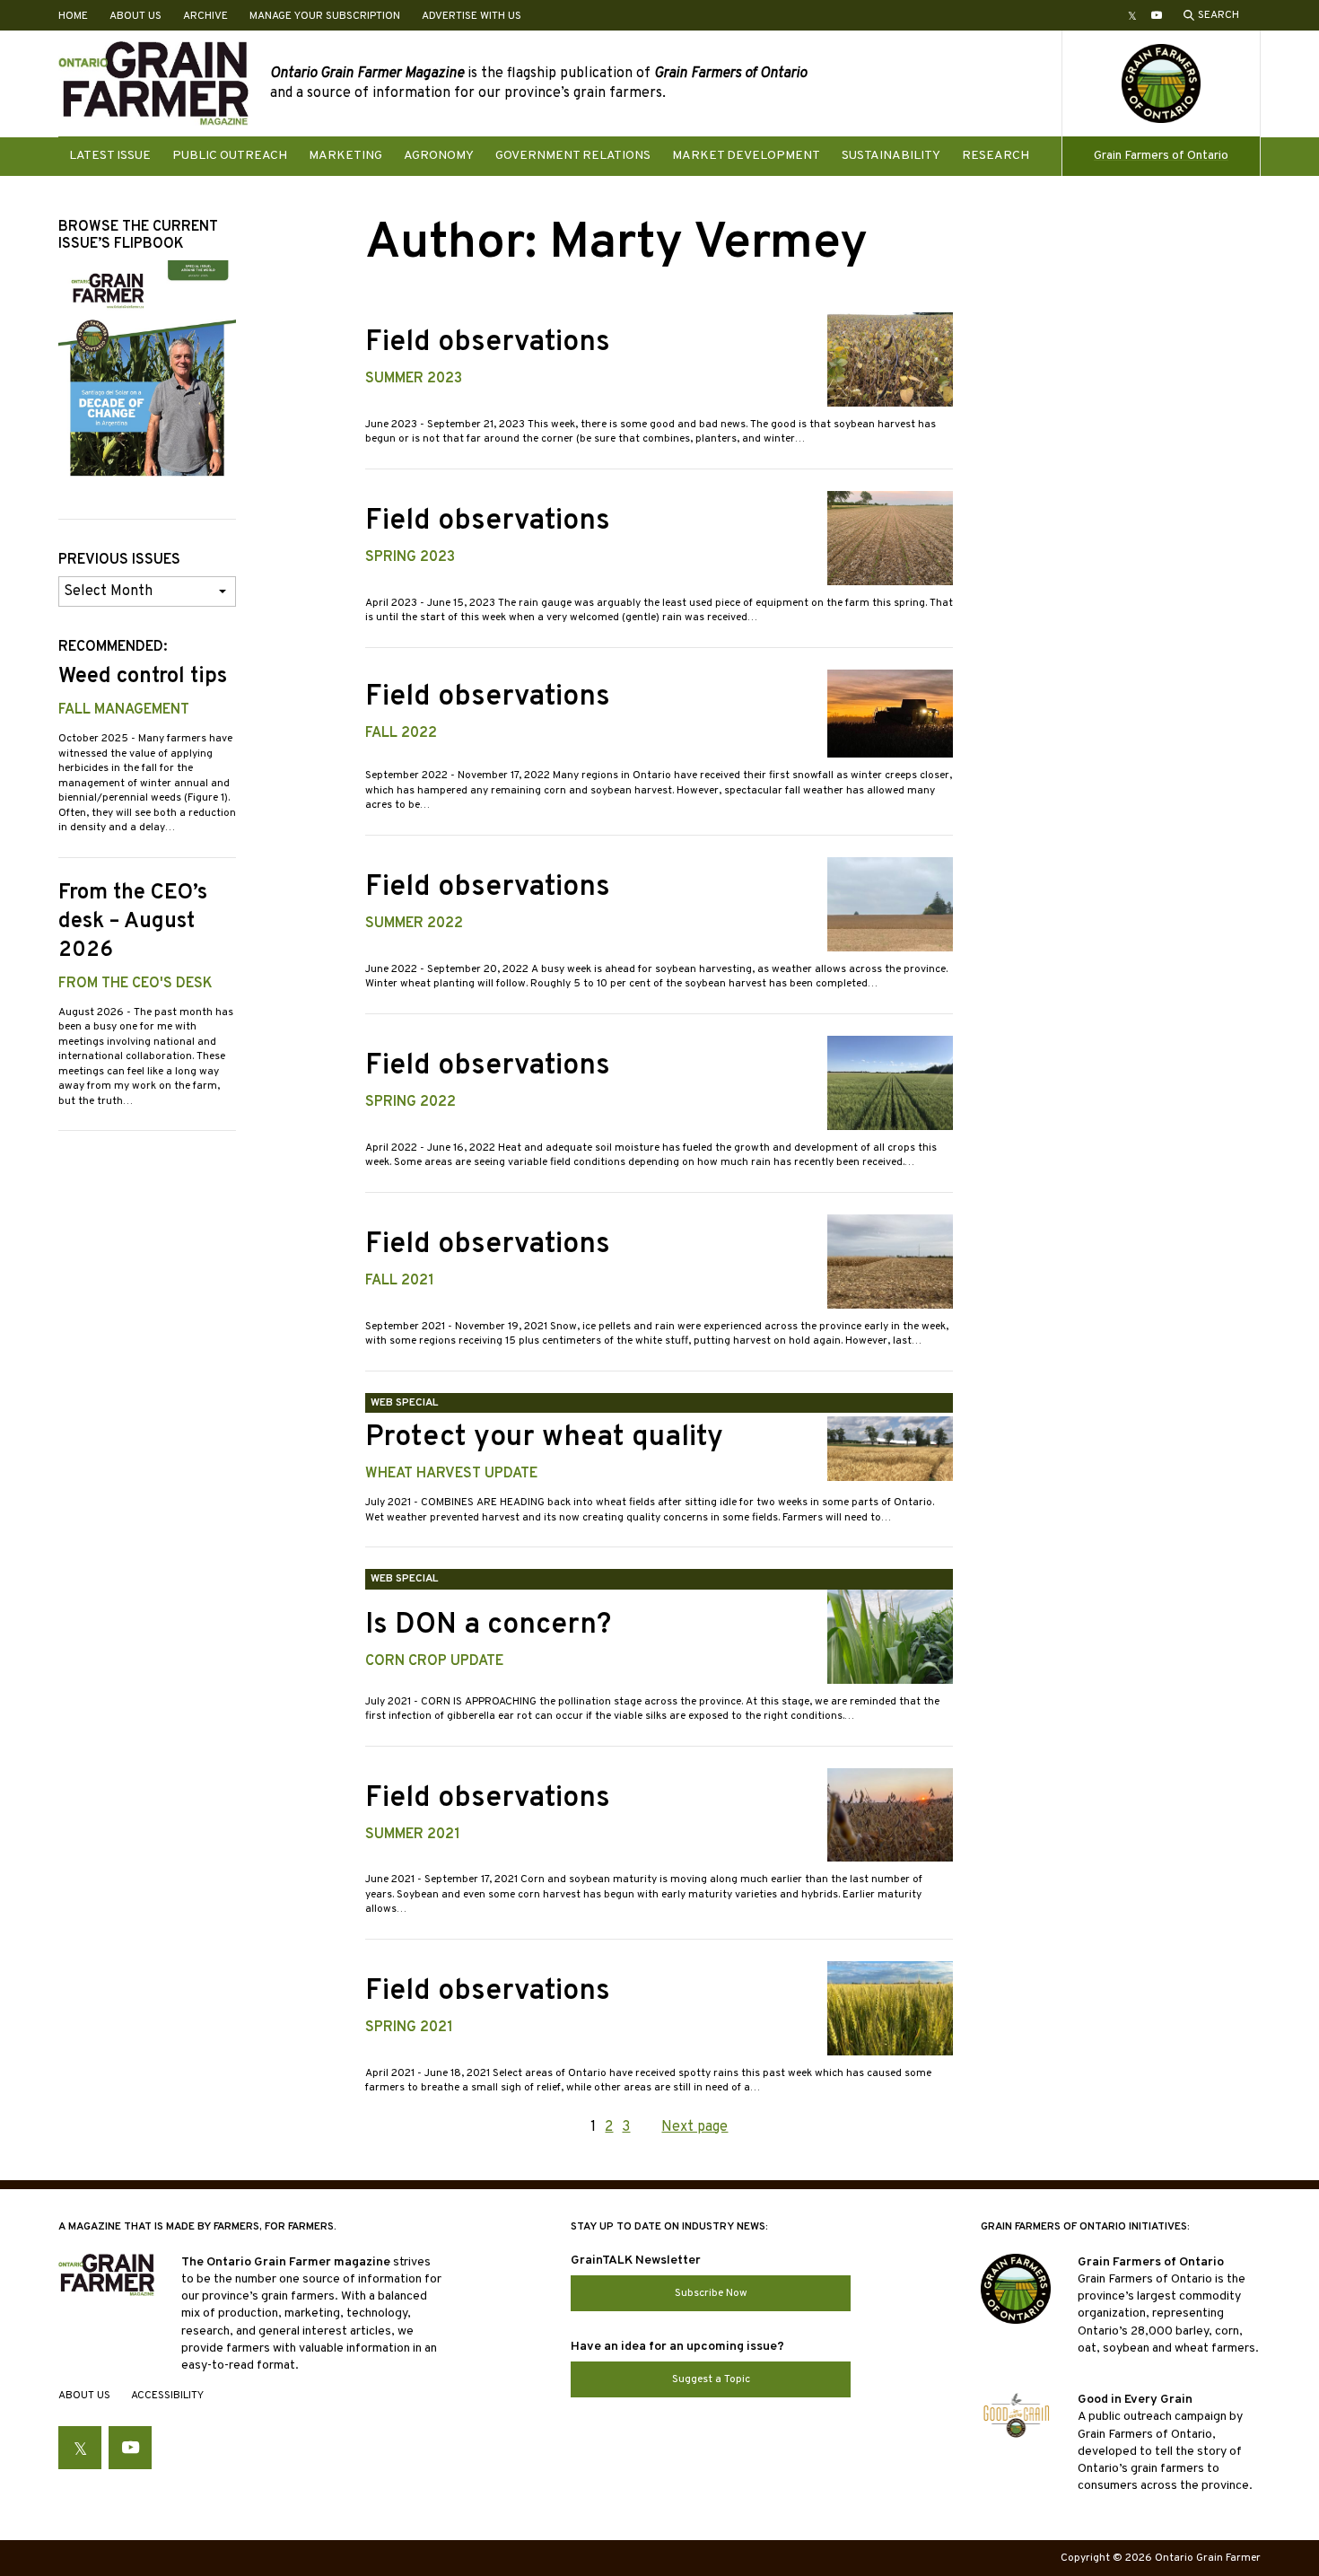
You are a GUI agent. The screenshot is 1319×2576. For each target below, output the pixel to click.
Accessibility (167, 2396)
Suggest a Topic (711, 2379)
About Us (135, 16)
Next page (694, 2127)
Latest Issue (110, 156)
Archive (205, 16)
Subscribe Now (711, 2293)
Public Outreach (230, 156)
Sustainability (891, 156)
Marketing (345, 156)
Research (996, 156)
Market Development (746, 156)
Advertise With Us (472, 16)
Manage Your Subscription (325, 16)
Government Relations (573, 156)
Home (73, 16)
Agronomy (439, 156)
